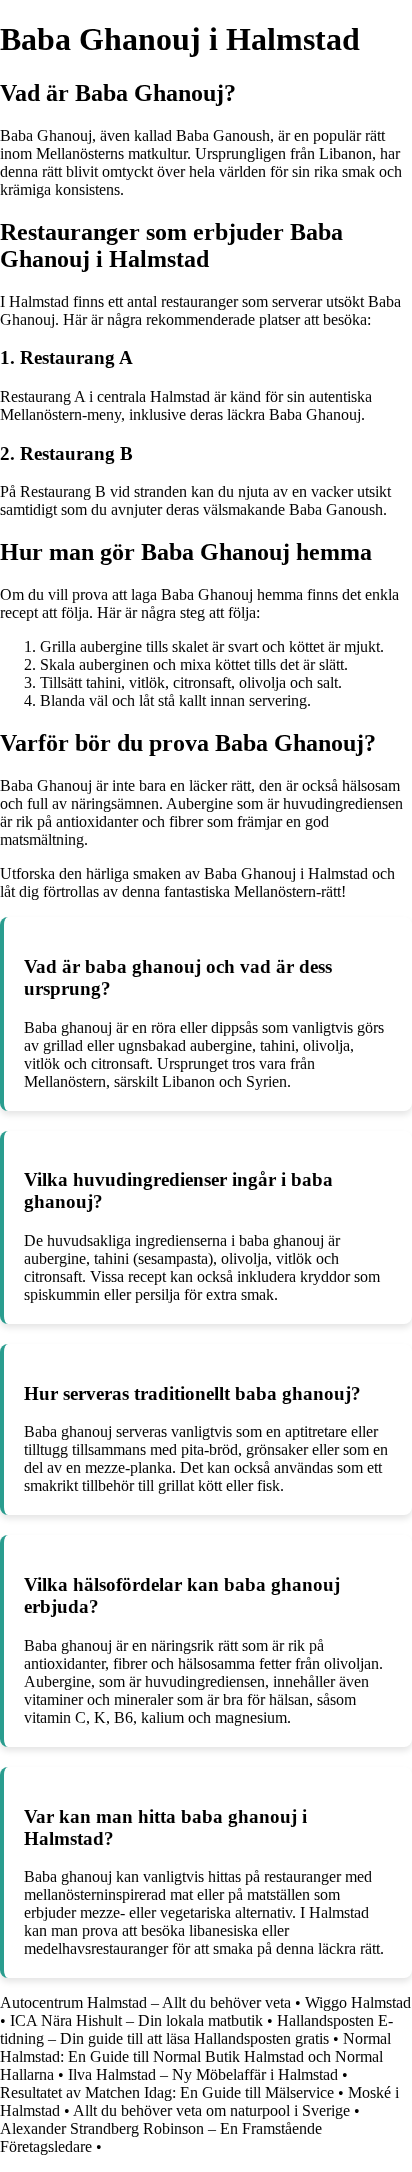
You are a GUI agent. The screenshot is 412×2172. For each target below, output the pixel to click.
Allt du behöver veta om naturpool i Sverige (211, 2110)
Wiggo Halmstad (358, 2002)
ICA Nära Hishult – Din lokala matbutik (136, 2020)
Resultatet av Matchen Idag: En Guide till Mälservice (167, 2092)
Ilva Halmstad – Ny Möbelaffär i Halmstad (203, 2074)
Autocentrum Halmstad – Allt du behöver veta (145, 2002)
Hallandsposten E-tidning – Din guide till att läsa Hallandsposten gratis (196, 2029)
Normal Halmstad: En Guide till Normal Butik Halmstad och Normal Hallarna (195, 2056)
